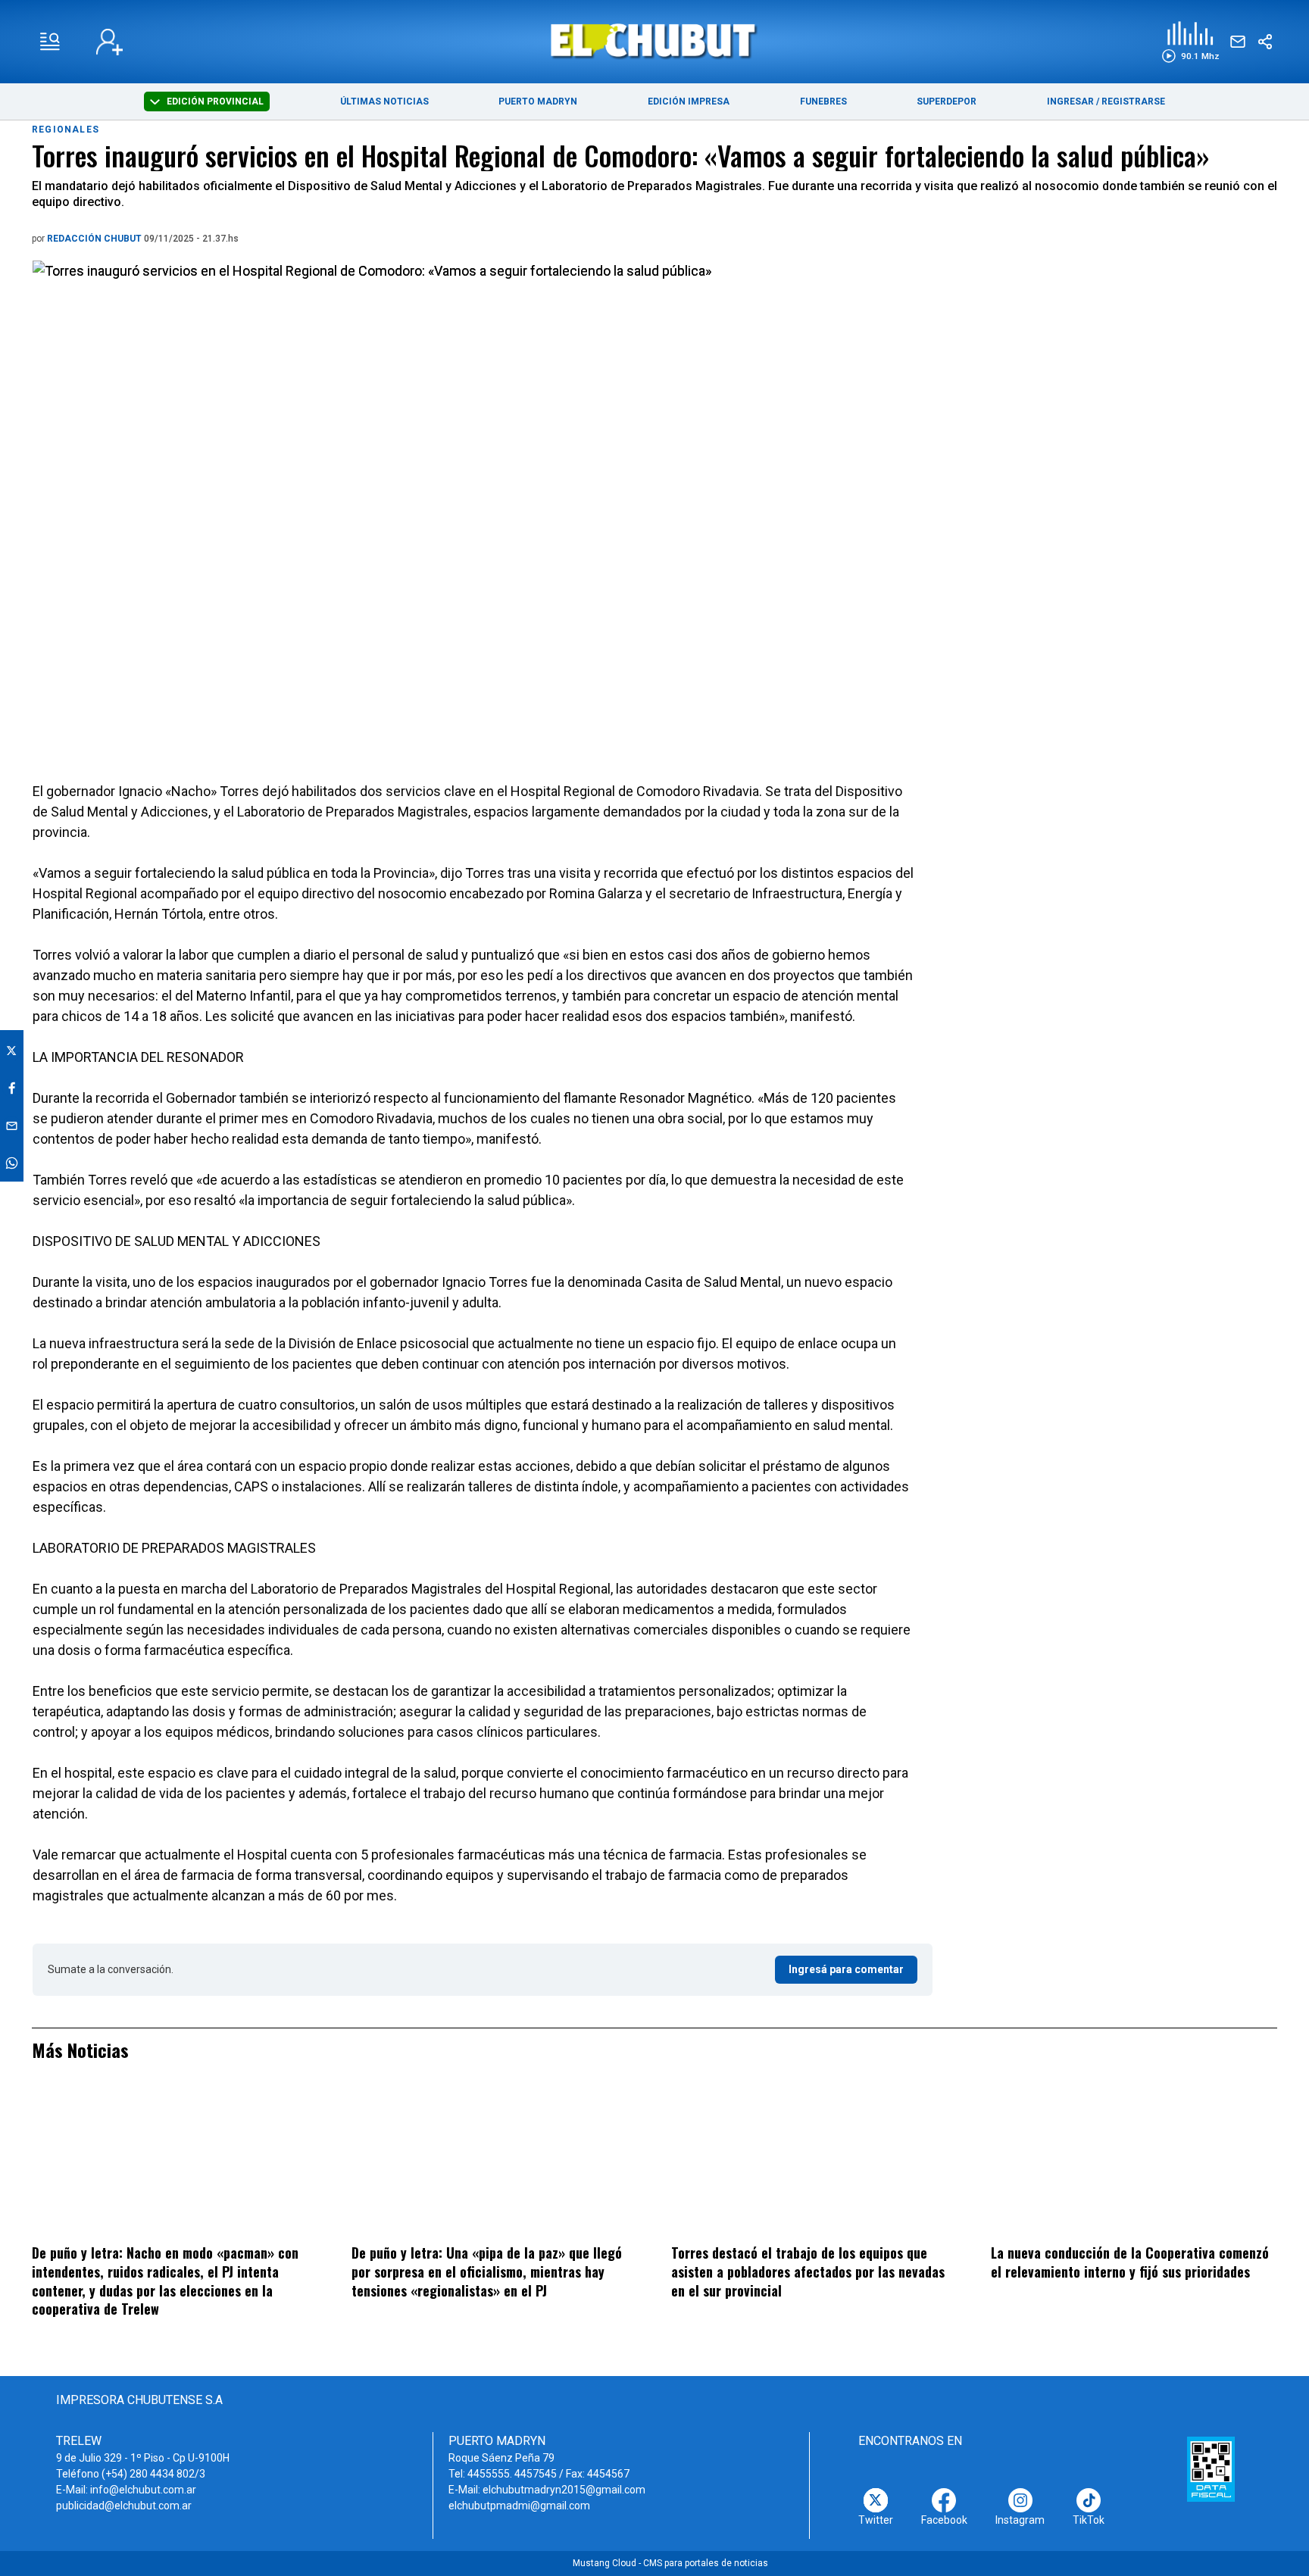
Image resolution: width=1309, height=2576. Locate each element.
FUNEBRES (823, 101)
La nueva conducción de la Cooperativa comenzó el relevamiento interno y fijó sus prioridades (1130, 2262)
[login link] (109, 42)
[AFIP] (1211, 2469)
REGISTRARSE (1133, 101)
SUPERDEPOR (947, 101)
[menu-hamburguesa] (50, 42)
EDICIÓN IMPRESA (689, 101)
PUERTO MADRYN (538, 101)
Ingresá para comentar (846, 1969)
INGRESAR (1070, 101)
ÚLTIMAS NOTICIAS (384, 101)
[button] (1190, 42)
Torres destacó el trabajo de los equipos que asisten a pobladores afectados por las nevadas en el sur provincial (808, 2271)
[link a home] (655, 41)
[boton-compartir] (1265, 42)
